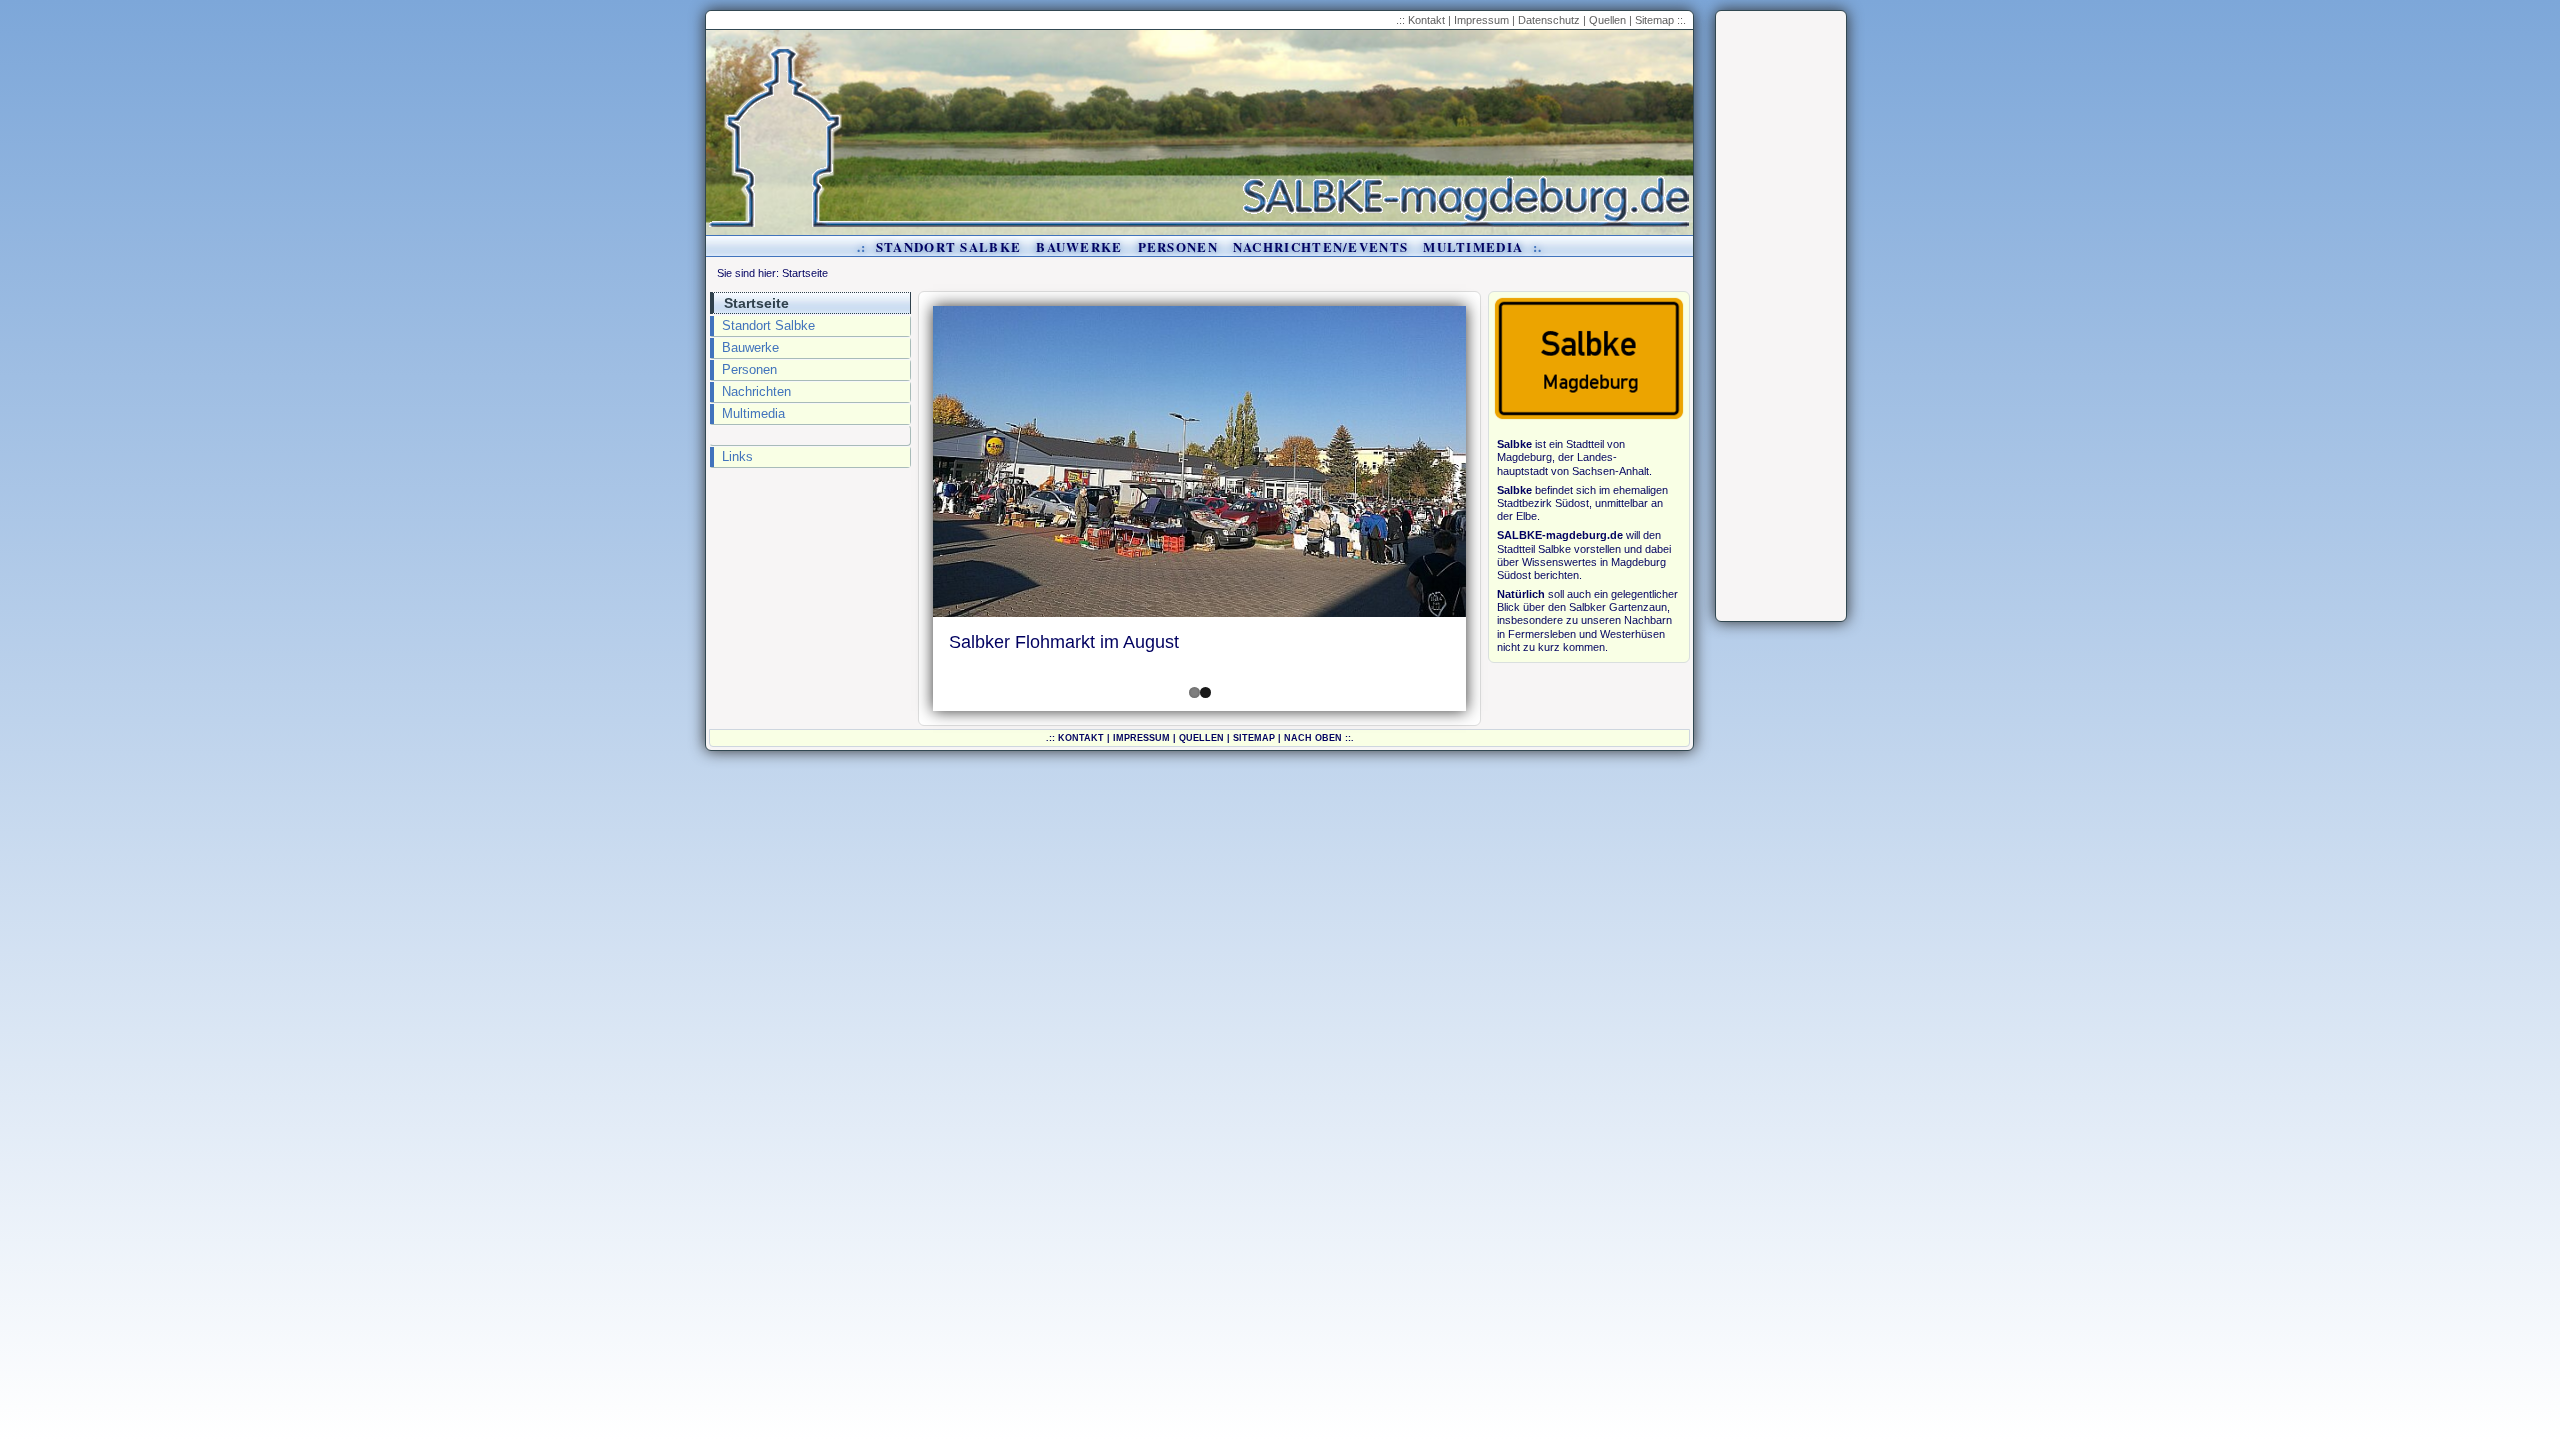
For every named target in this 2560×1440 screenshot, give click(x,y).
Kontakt (1426, 20)
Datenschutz (1549, 20)
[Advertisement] (1781, 316)
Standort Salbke (949, 246)
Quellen (1607, 20)
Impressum (1481, 20)
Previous (903, 509)
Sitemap (1654, 20)
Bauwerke (1079, 246)
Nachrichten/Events (1320, 246)
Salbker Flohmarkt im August (1064, 642)
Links (737, 456)
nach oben (1313, 738)
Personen (1178, 246)
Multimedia (1473, 246)
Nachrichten (756, 391)
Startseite (805, 273)
